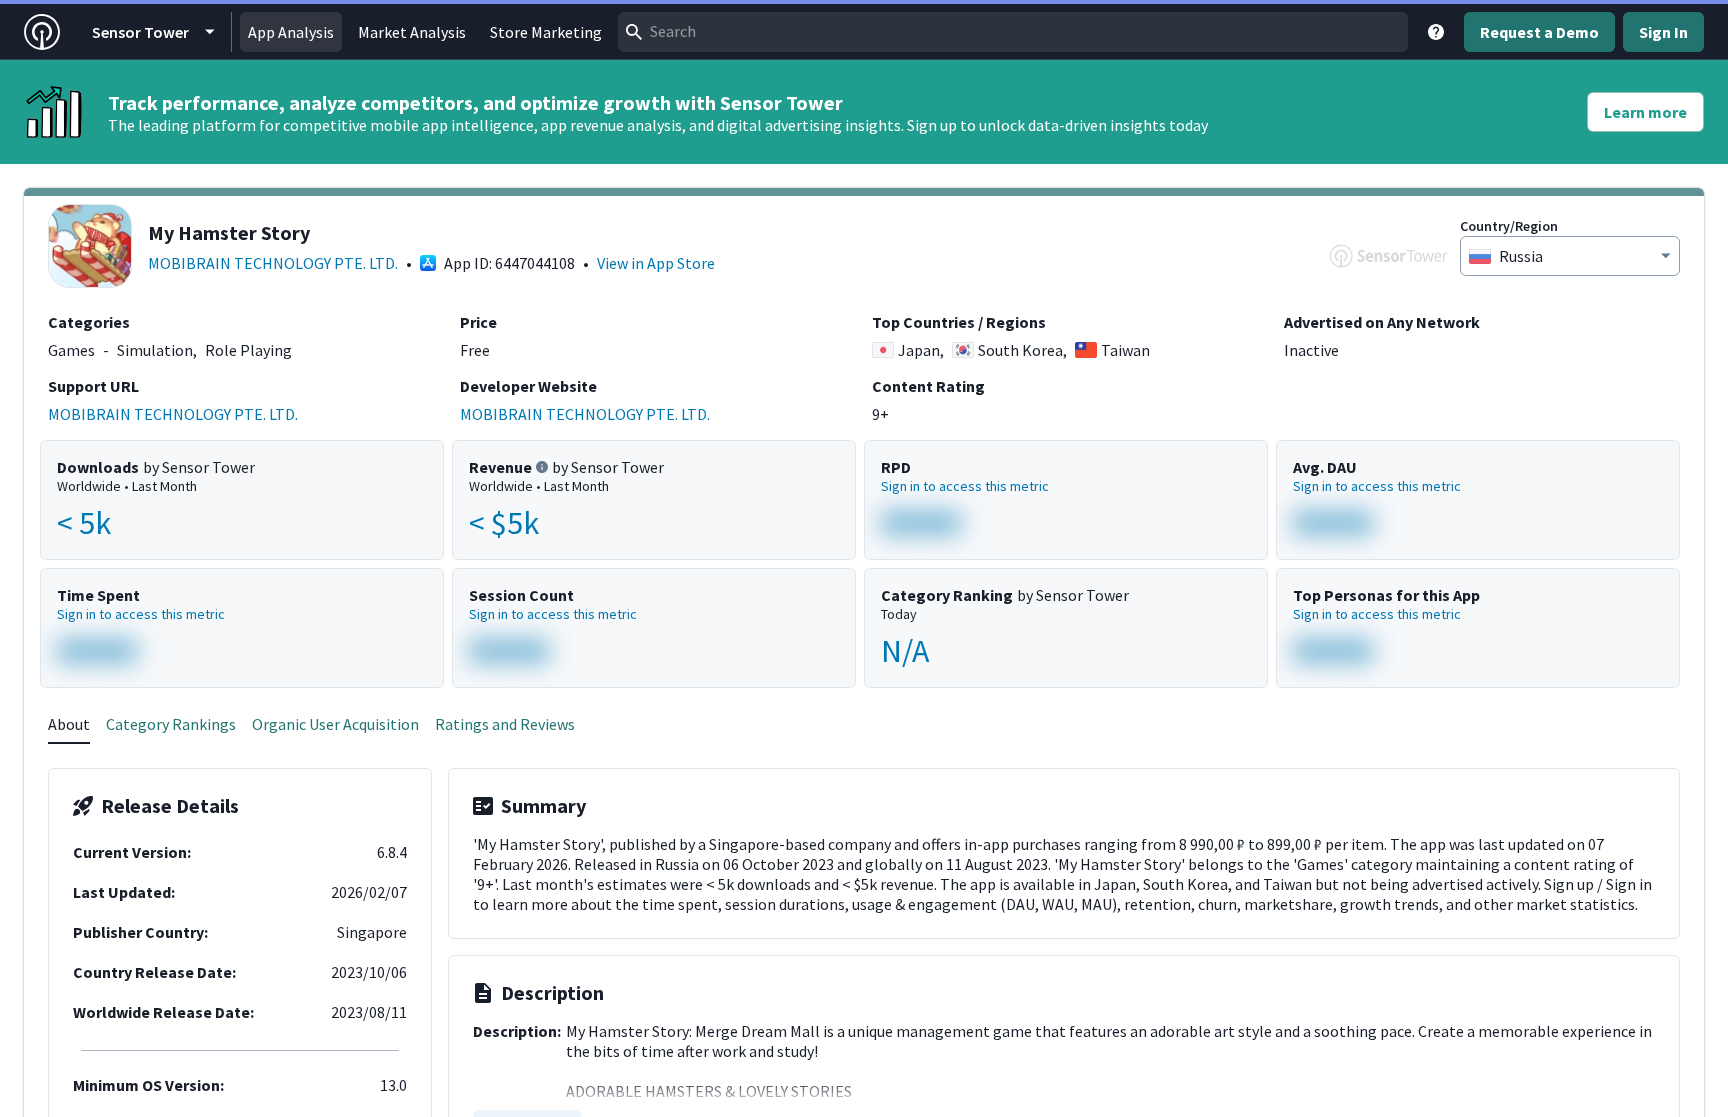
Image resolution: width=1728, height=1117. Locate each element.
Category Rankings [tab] (171, 724)
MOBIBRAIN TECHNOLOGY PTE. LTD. (273, 263)
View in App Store (656, 263)
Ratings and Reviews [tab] (505, 724)
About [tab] (69, 724)
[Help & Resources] (1436, 32)
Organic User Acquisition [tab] (335, 724)
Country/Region (1509, 226)
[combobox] (1013, 32)
